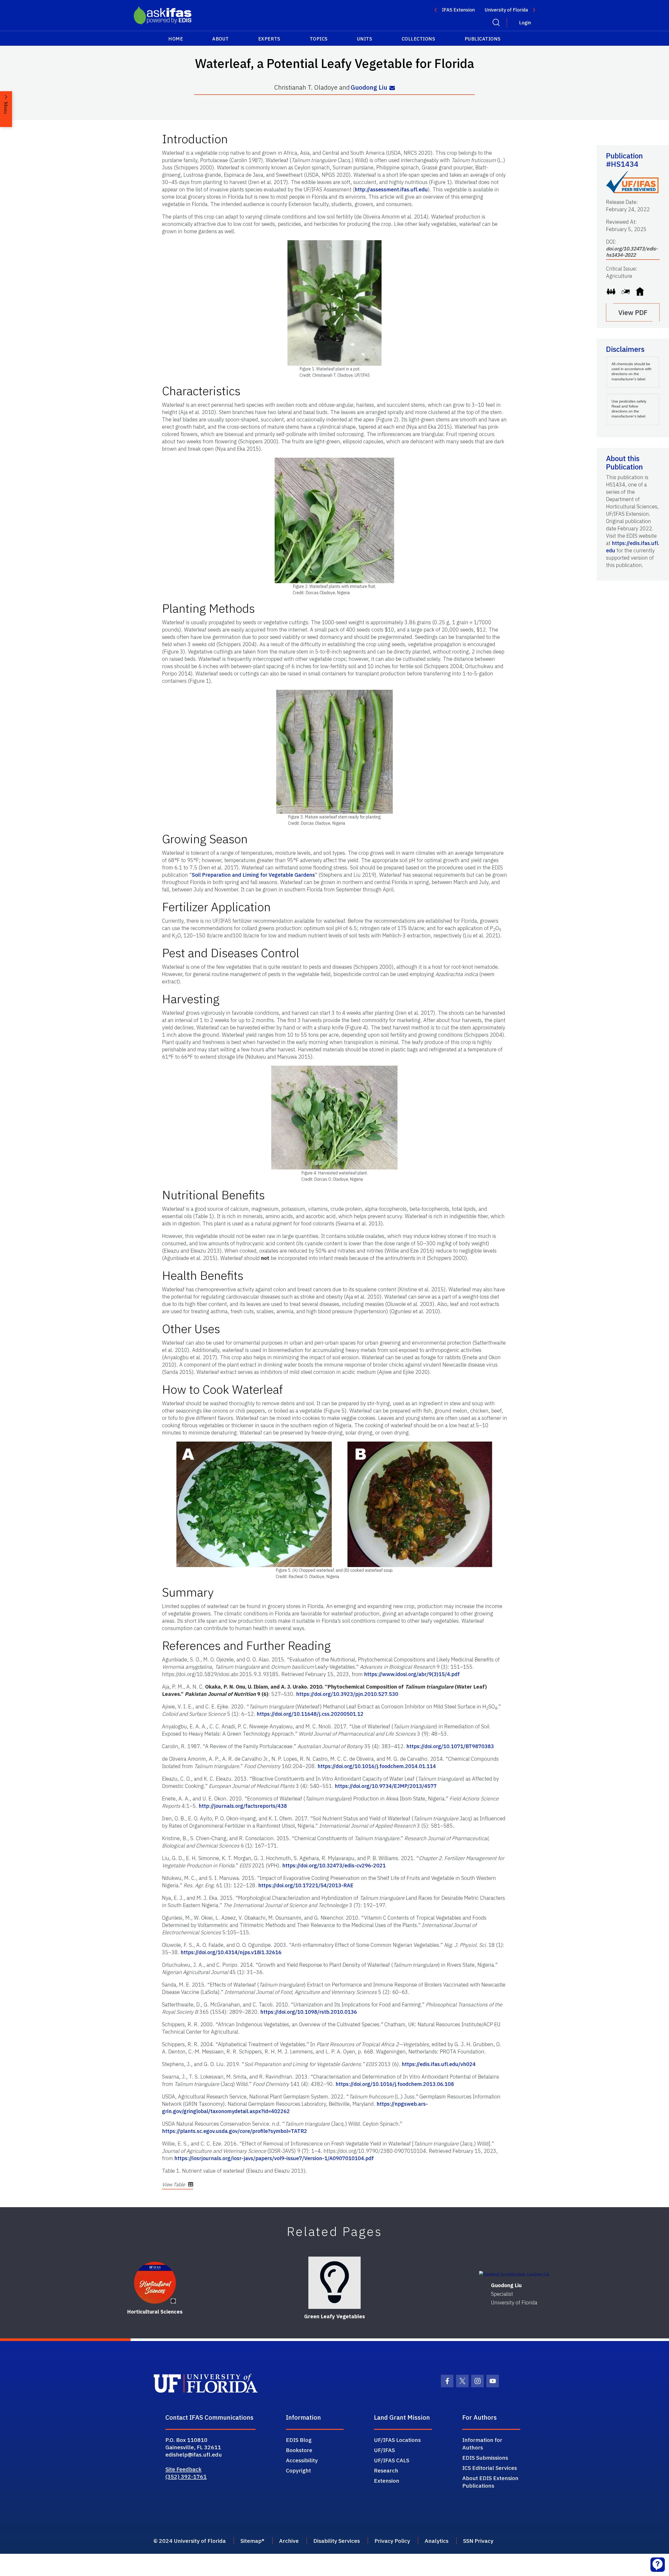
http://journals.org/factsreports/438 (243, 1806)
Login (525, 23)
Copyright (298, 2470)
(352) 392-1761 (186, 2476)
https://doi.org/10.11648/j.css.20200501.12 (310, 1714)
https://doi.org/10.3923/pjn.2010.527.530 (347, 1694)
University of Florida (506, 10)
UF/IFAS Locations (397, 2440)
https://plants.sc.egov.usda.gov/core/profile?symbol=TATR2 (235, 2131)
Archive (289, 2541)
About (221, 39)
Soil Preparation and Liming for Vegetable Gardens (253, 875)
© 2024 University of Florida (190, 2541)
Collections (419, 39)
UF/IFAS (384, 2450)
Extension (387, 2481)
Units (365, 39)
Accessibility (302, 2460)
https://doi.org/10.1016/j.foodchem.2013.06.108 (395, 2084)
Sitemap (251, 2541)
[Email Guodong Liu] (392, 88)
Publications (483, 39)
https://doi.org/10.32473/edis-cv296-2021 (334, 1865)
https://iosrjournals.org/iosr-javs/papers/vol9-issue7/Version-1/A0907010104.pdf (274, 2158)
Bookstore (299, 2450)
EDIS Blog (299, 2440)
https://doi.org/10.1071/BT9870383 (450, 1746)
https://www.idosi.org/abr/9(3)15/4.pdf (412, 1674)
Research (386, 2470)
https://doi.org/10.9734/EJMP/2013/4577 (386, 1786)
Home (176, 39)
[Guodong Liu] (514, 2274)
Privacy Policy (392, 2541)
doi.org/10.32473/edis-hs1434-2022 (632, 252)
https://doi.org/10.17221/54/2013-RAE (306, 1885)
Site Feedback (183, 2469)
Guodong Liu (369, 87)
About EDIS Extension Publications (490, 2482)
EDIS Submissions (485, 2458)
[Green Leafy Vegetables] (334, 2283)
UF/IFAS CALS (392, 2460)
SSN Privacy (478, 2541)
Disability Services (337, 2541)
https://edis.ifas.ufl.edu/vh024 (439, 2064)
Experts (269, 39)
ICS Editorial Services (490, 2468)
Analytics (437, 2541)
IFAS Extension (458, 10)
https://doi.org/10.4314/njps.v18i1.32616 (231, 1952)
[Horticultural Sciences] (155, 2283)
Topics (319, 39)
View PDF (633, 312)
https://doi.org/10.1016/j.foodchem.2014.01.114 (377, 1766)
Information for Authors (482, 2444)
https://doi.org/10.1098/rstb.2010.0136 (309, 2012)
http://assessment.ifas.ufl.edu (391, 189)
